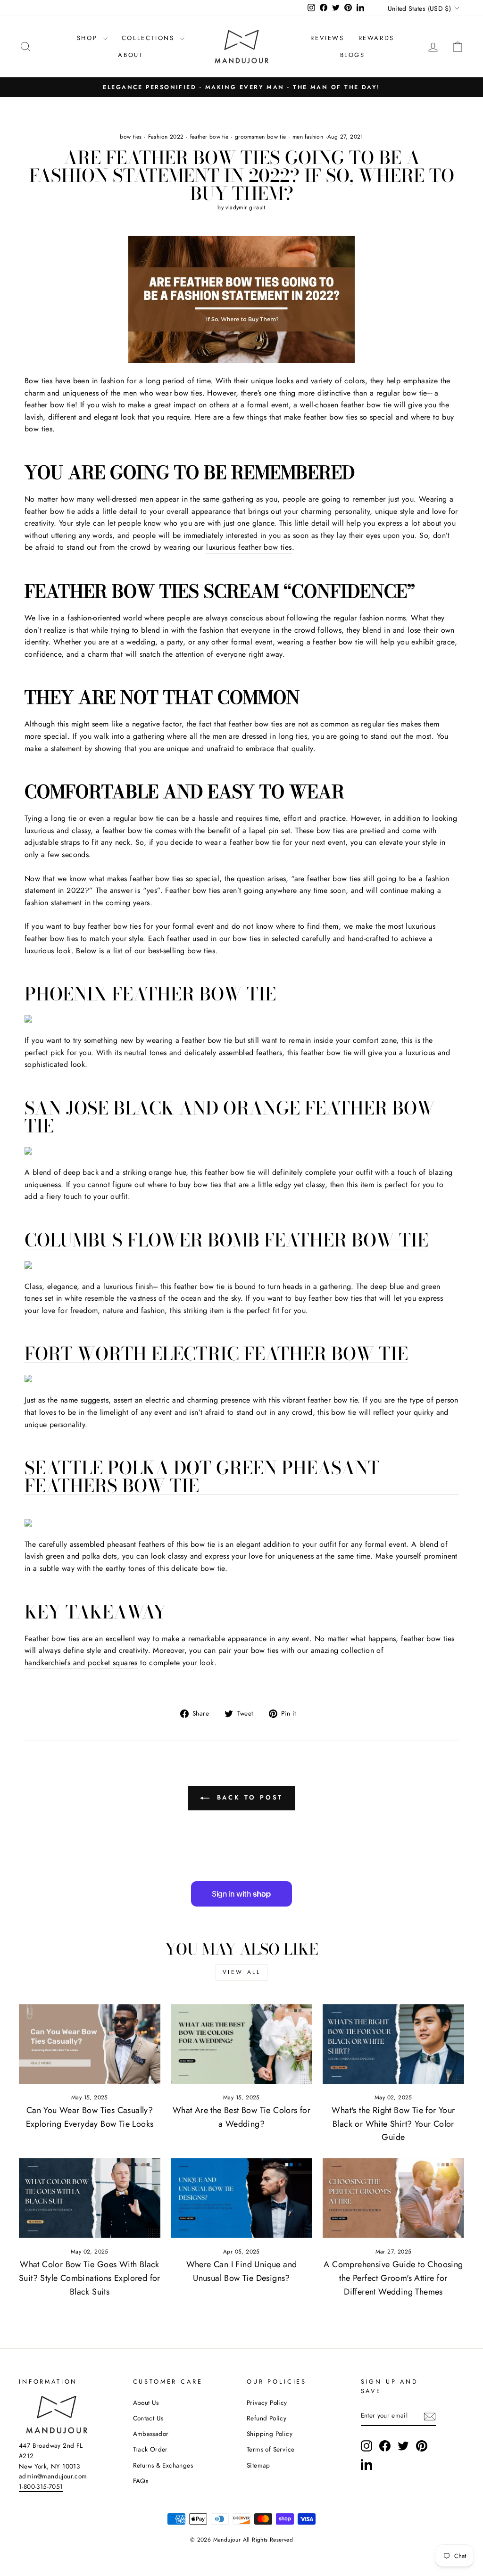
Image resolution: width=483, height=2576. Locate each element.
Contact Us (148, 2418)
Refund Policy (266, 2418)
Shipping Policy (270, 2434)
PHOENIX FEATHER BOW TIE (150, 994)
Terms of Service (271, 2449)
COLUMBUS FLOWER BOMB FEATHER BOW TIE (226, 1240)
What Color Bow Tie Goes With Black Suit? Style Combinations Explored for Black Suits (90, 2278)
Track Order (150, 2449)
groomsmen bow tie (261, 137)
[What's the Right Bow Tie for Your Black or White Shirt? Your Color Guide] (393, 2044)
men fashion (308, 137)
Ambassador (151, 2434)
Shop (89, 38)
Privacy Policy (267, 2403)
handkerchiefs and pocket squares (81, 1663)
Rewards (376, 38)
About (130, 55)
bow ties (131, 137)
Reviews (327, 38)
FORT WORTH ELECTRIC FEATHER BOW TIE (216, 1354)
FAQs (141, 2481)
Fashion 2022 (166, 137)
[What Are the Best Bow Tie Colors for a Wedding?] (241, 2044)
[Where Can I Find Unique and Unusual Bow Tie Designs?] (241, 2198)
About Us (146, 2403)
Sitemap (258, 2465)
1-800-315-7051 (41, 2486)
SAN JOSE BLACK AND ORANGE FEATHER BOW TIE (230, 1117)
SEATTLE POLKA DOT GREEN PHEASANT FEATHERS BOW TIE (202, 1477)
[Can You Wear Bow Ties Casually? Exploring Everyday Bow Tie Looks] (90, 2044)
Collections (150, 38)
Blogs (353, 55)
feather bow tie (209, 137)
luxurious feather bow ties (249, 547)
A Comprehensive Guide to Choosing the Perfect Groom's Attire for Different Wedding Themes (393, 2278)
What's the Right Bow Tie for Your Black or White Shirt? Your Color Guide (393, 2124)
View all (242, 1972)
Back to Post (248, 1797)
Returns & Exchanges (163, 2465)
